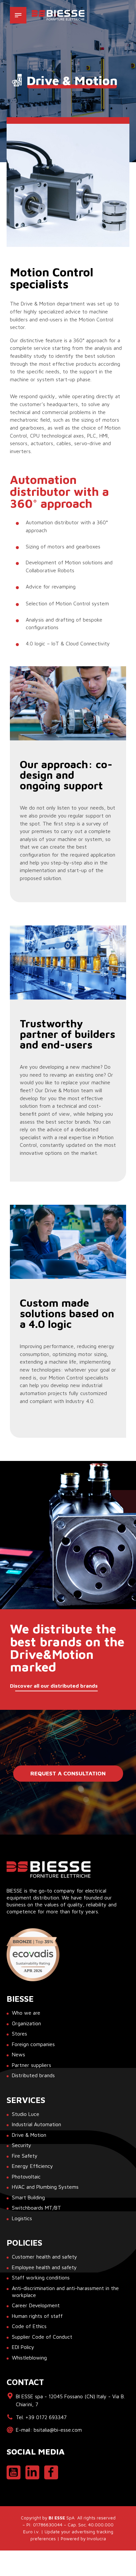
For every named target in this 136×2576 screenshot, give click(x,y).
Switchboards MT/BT (36, 2208)
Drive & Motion (29, 2135)
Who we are (26, 2013)
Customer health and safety (45, 2257)
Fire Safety (25, 2156)
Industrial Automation (36, 2124)
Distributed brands (33, 2075)
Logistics (22, 2218)
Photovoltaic (26, 2177)
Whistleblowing (29, 2358)
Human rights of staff (37, 2316)
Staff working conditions (41, 2277)
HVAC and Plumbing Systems (45, 2187)
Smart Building (28, 2197)
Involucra (96, 2539)
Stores (19, 2034)
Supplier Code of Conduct (42, 2337)
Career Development (36, 2305)
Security (22, 2145)
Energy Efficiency (33, 2166)
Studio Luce (26, 2114)
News (18, 2054)
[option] (68, 185)
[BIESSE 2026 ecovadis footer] (33, 1955)
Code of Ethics (29, 2326)
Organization (26, 2023)
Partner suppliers (32, 2065)
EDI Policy (23, 2347)
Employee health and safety (44, 2267)
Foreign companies (33, 2044)
